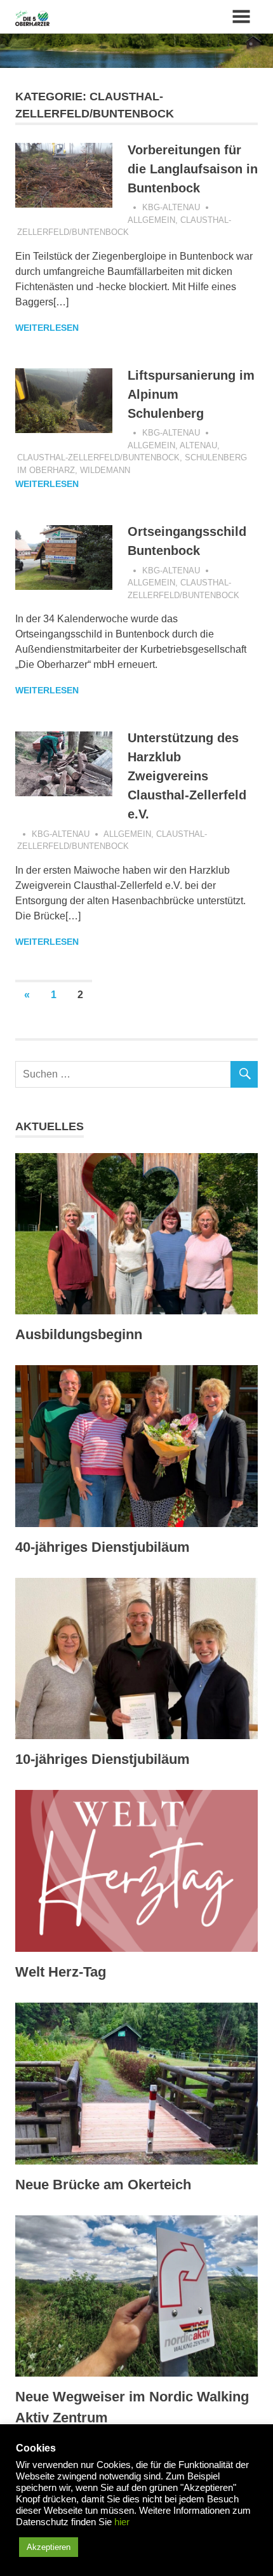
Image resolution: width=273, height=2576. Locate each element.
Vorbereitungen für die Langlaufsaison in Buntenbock (193, 169)
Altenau (198, 445)
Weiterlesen (47, 328)
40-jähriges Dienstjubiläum (103, 1547)
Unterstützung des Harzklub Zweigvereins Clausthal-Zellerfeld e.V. (187, 776)
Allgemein (151, 220)
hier (122, 2522)
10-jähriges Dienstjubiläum (103, 1759)
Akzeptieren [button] (49, 2547)
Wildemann (105, 470)
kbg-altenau (171, 207)
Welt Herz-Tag (61, 1972)
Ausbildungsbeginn (79, 1334)
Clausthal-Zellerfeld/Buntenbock (98, 457)
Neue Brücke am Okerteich (103, 2185)
